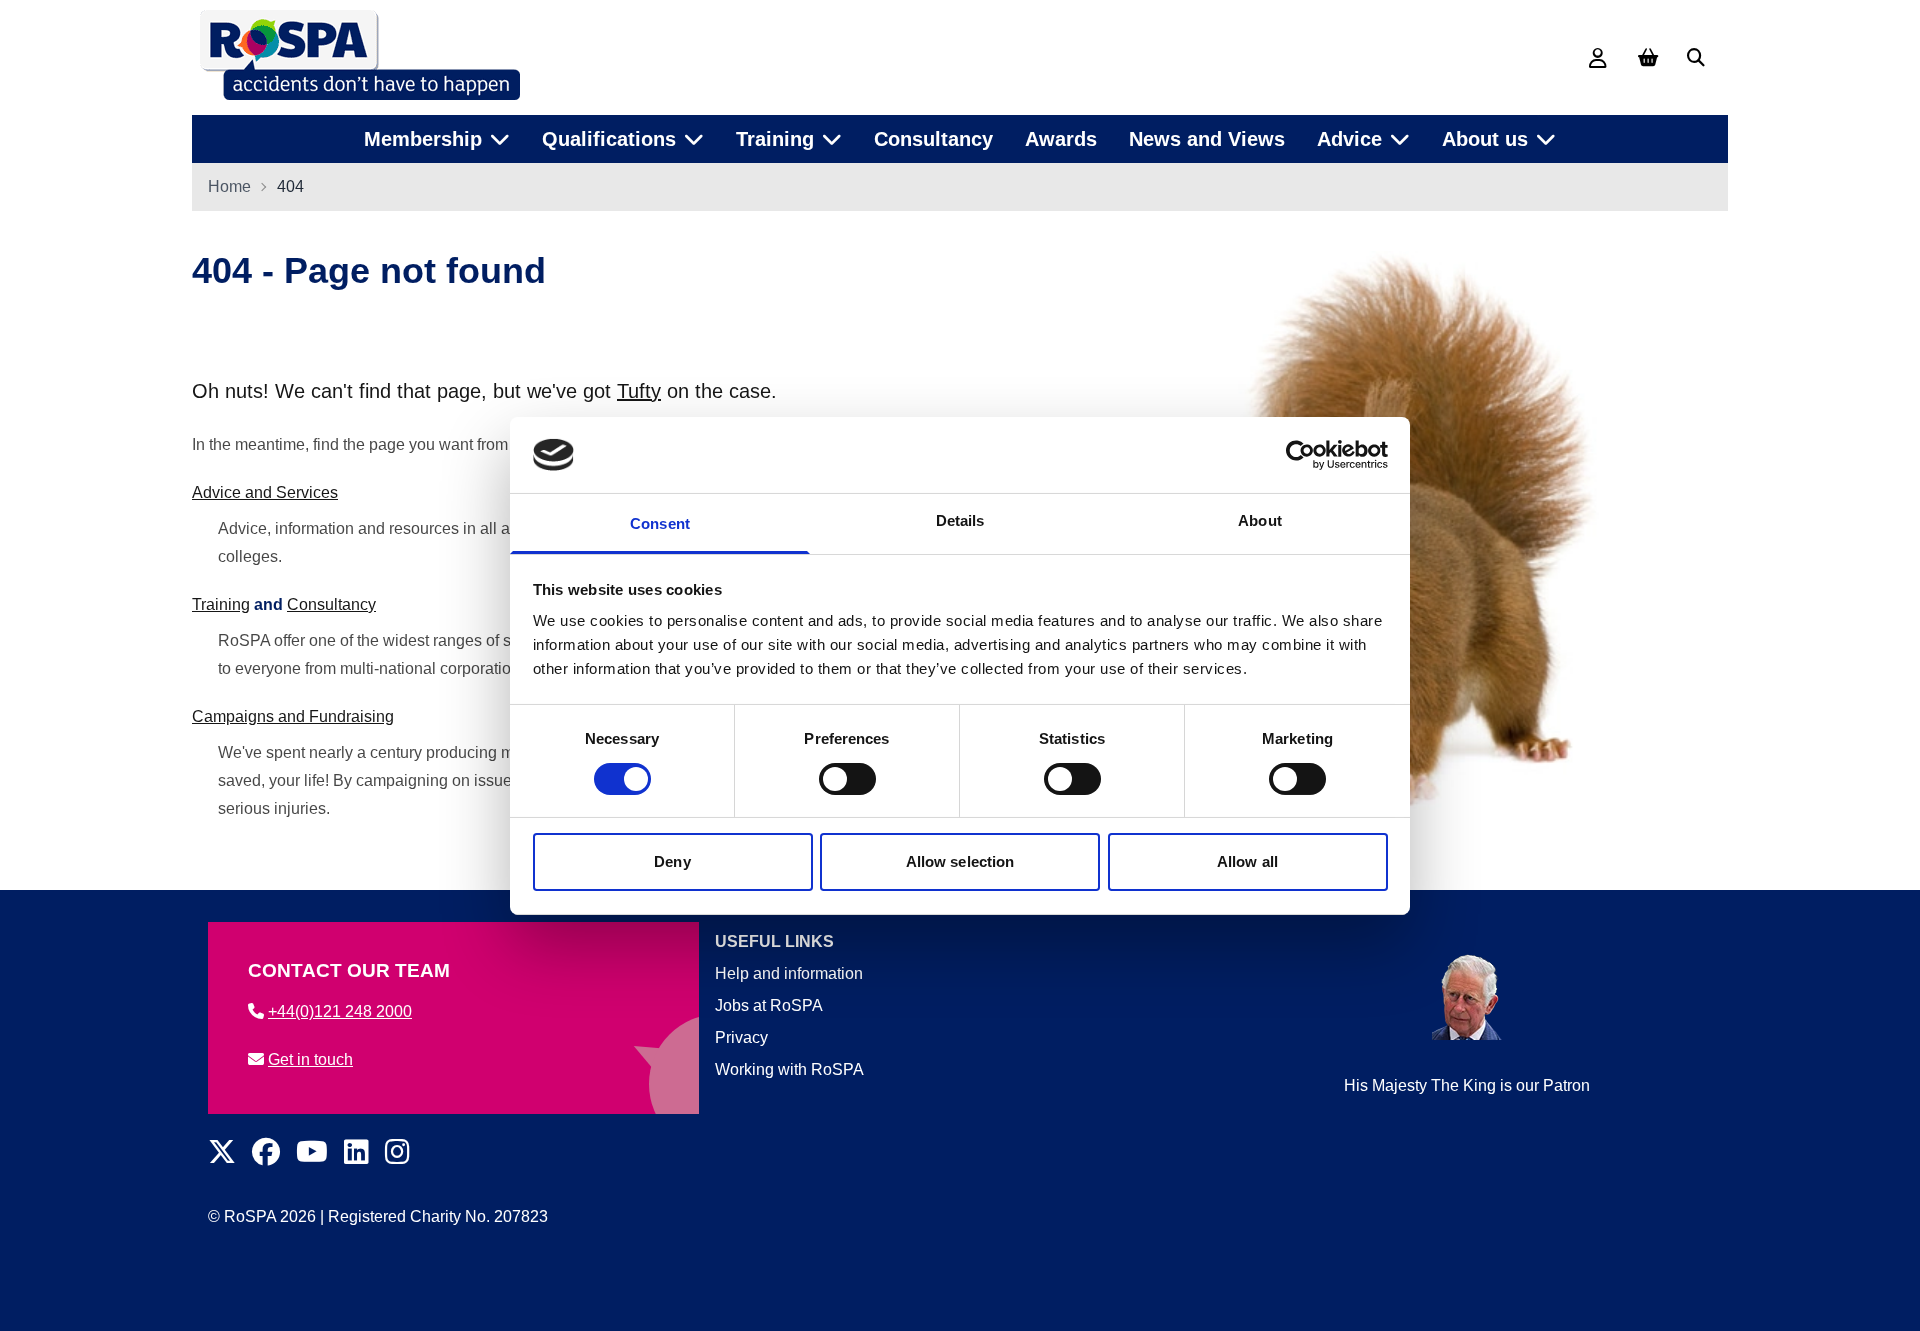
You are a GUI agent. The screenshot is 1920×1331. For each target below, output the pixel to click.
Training (221, 604)
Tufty (639, 391)
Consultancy (933, 139)
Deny (672, 861)
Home (229, 186)
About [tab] (1260, 520)
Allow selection (960, 861)
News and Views (1207, 139)
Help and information (789, 973)
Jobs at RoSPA (769, 1005)
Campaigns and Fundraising (293, 716)
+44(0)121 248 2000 (340, 1011)
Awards (1061, 139)
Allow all (1247, 861)
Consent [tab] (660, 523)
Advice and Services (265, 492)
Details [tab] (960, 520)
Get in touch (310, 1059)
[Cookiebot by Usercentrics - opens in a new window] (1300, 455)
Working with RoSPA (789, 1069)
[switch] (847, 779)
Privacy (741, 1037)
